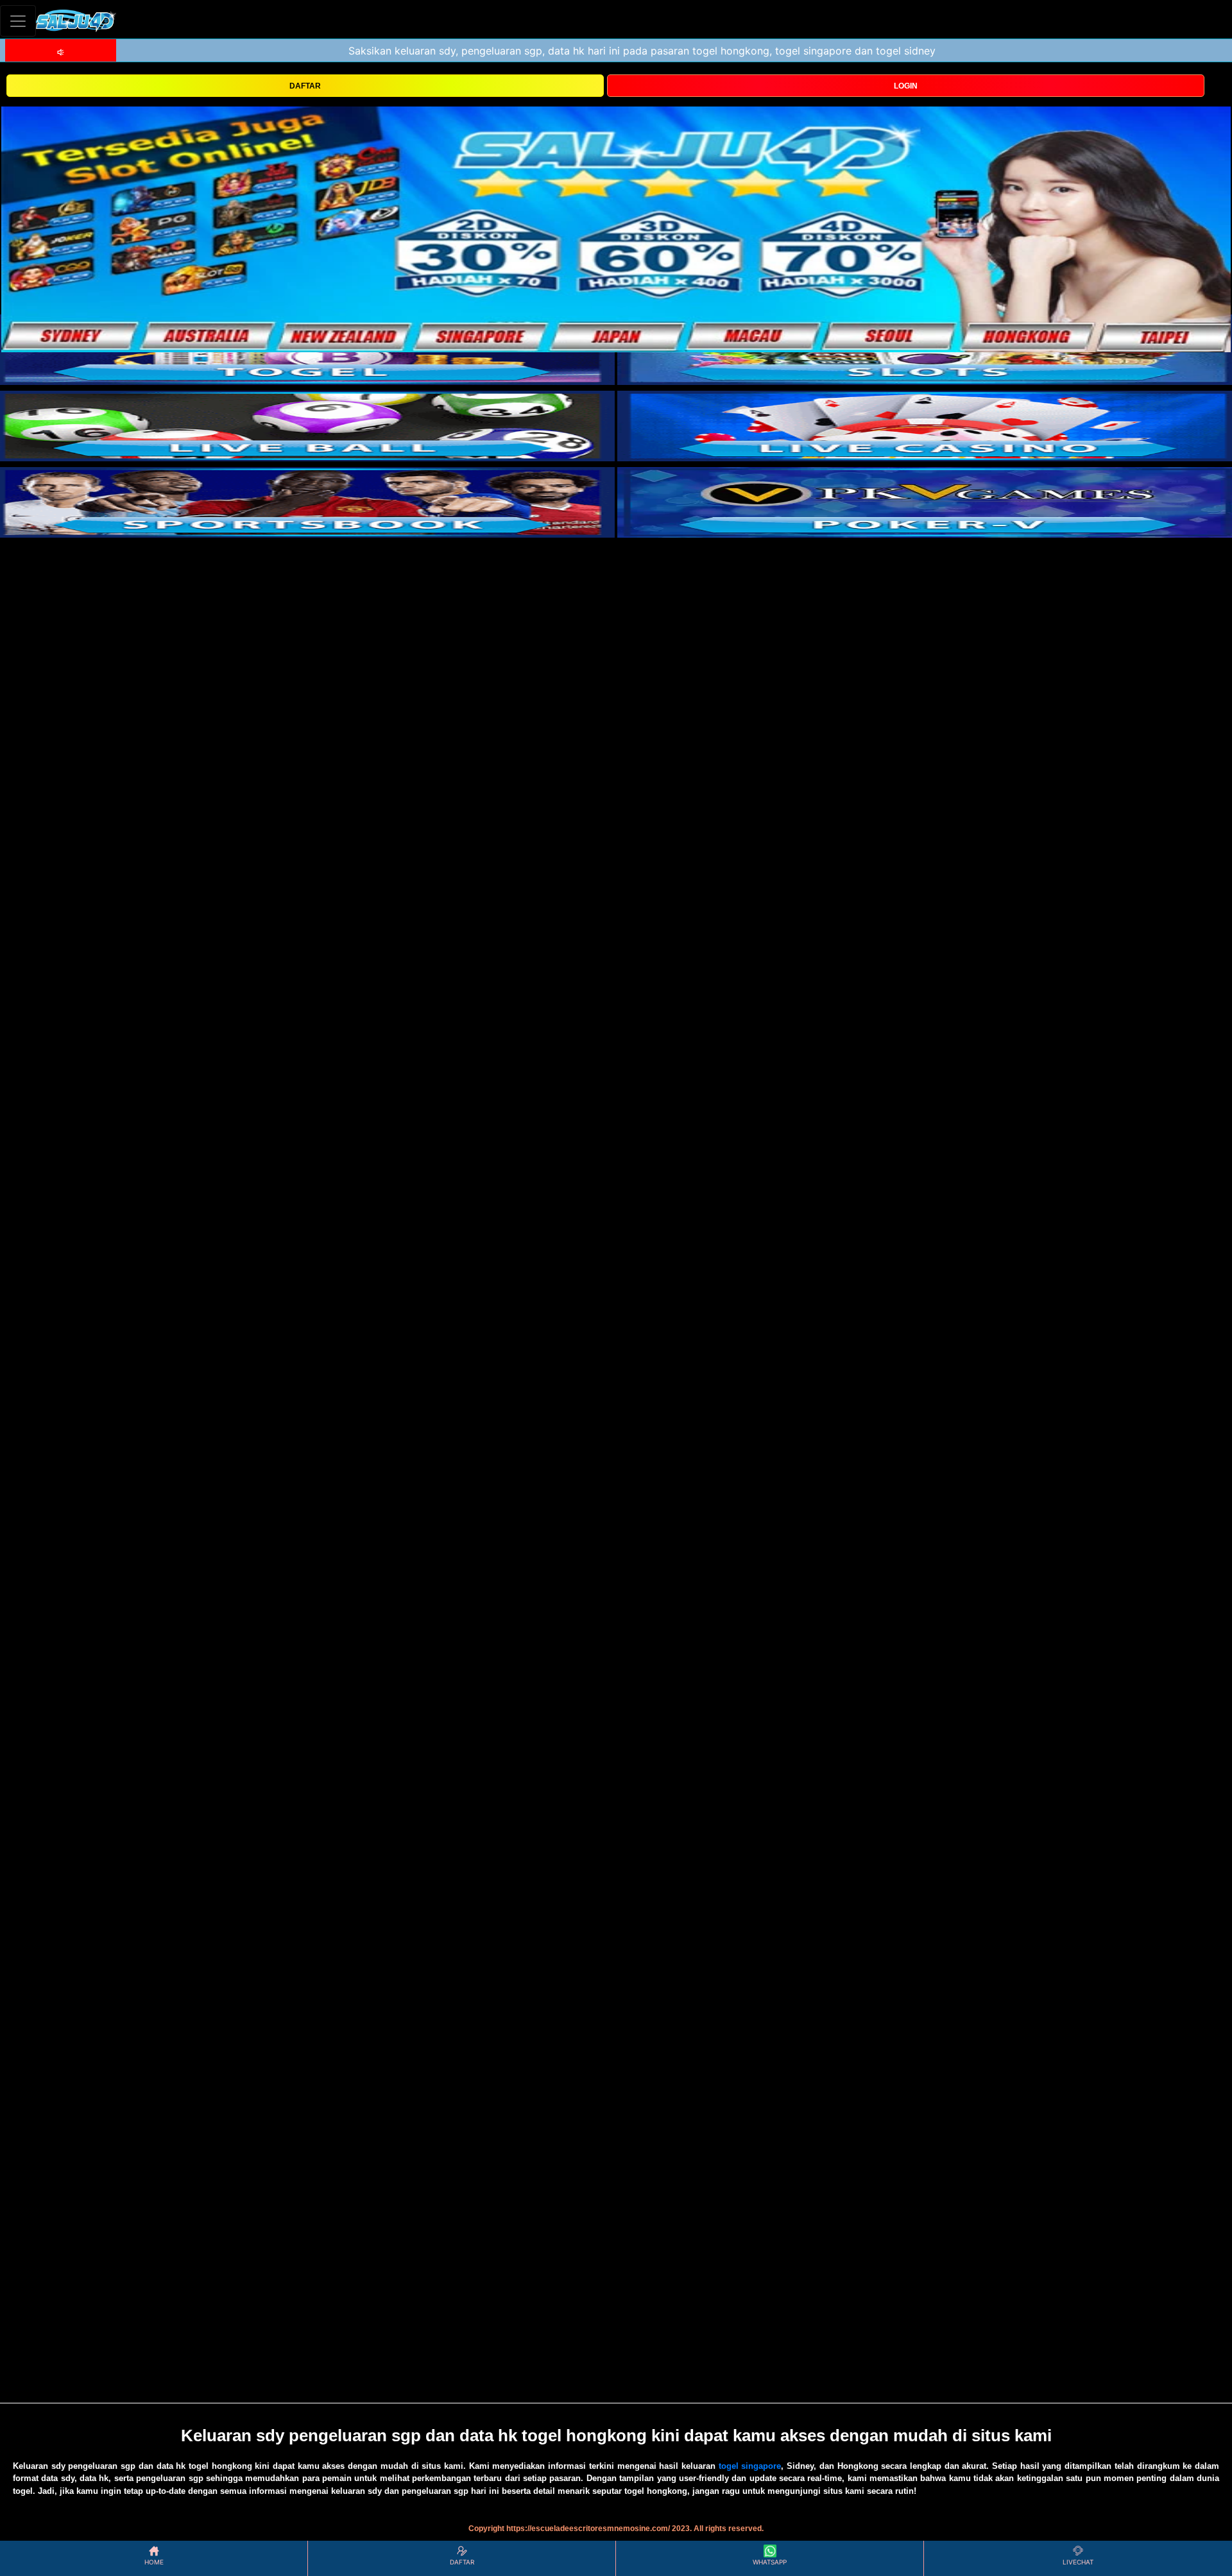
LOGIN (906, 86)
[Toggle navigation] (18, 21)
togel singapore (750, 2466)
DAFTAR (305, 86)
